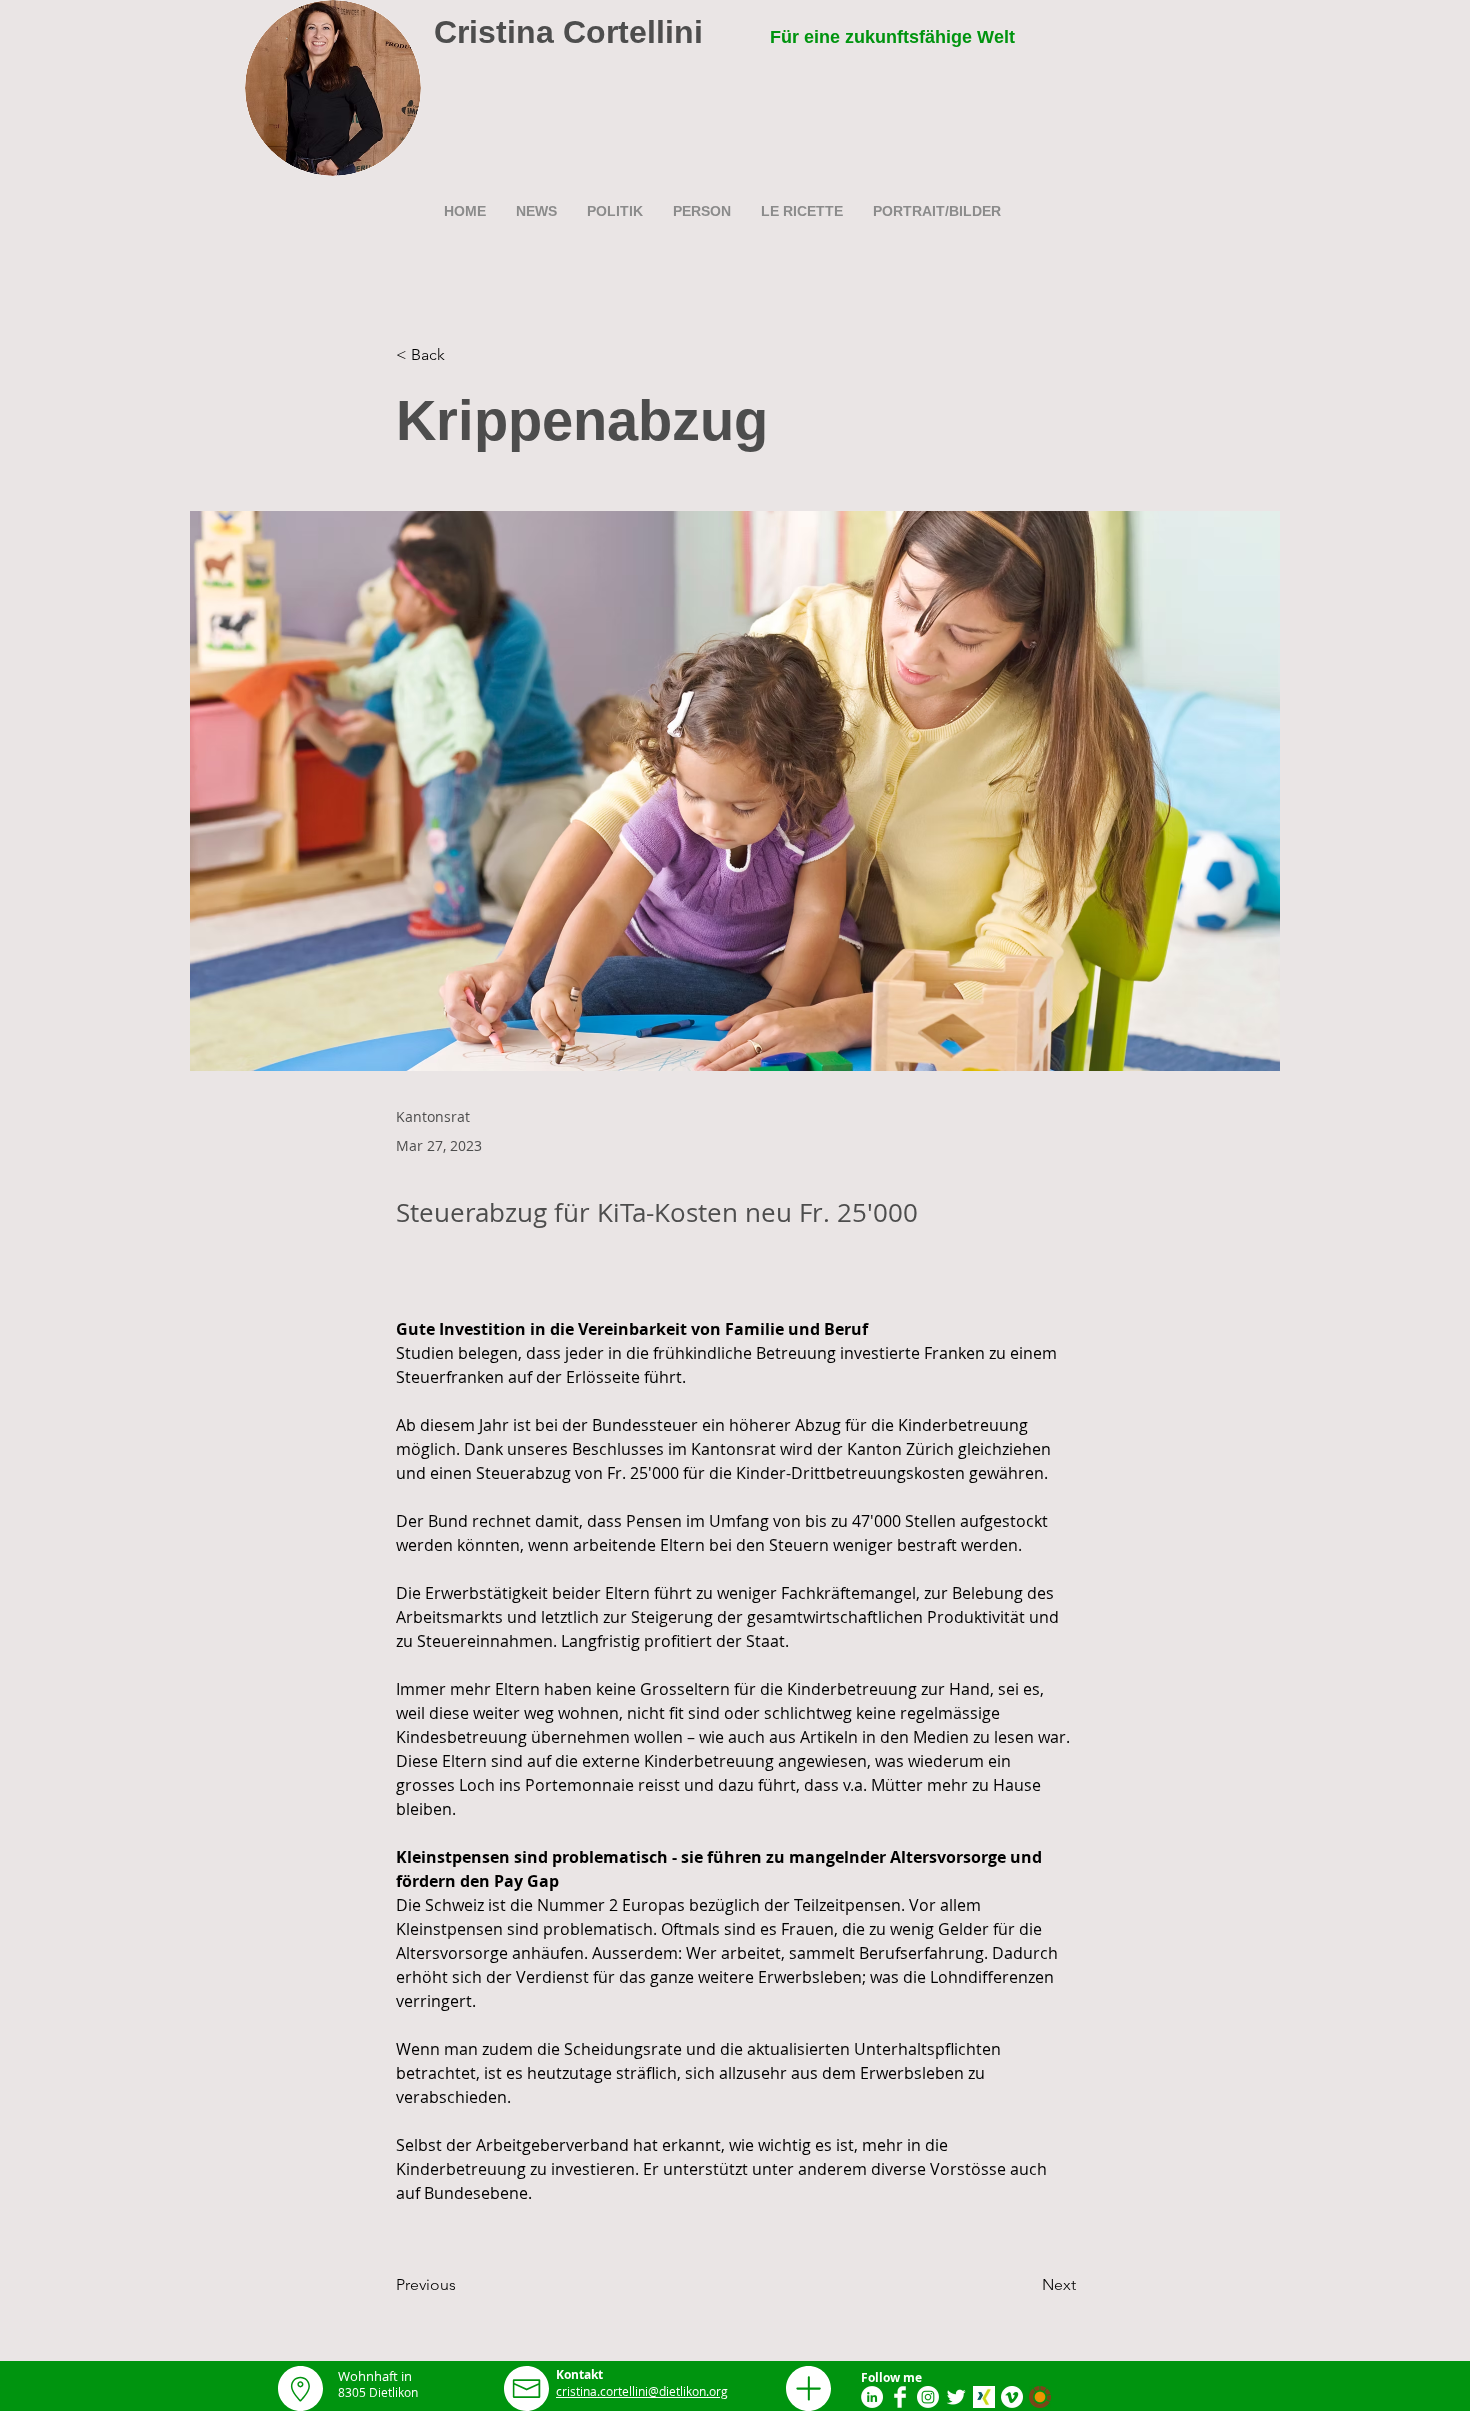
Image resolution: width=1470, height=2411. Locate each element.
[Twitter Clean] (956, 2397)
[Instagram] (928, 2397)
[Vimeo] (1012, 2397)
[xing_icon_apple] (984, 2397)
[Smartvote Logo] (1040, 2397)
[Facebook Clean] (900, 2397)
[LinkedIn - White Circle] (872, 2397)
